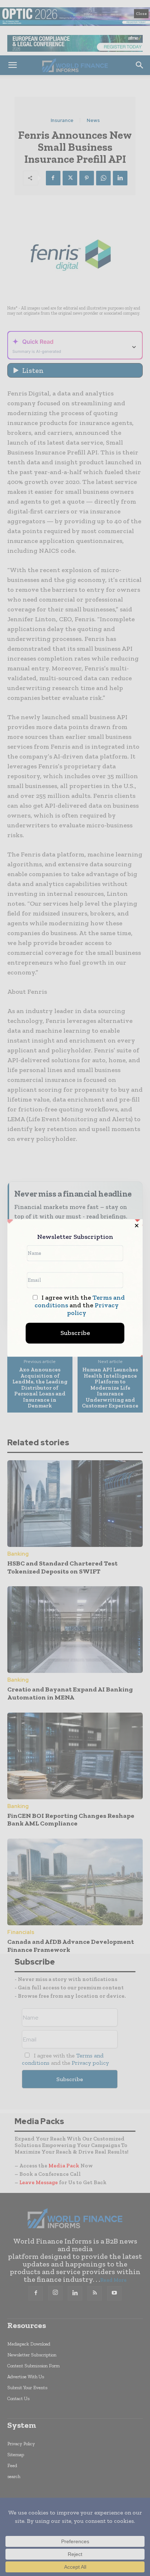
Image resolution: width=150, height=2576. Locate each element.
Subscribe (75, 1333)
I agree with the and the (80, 1305)
